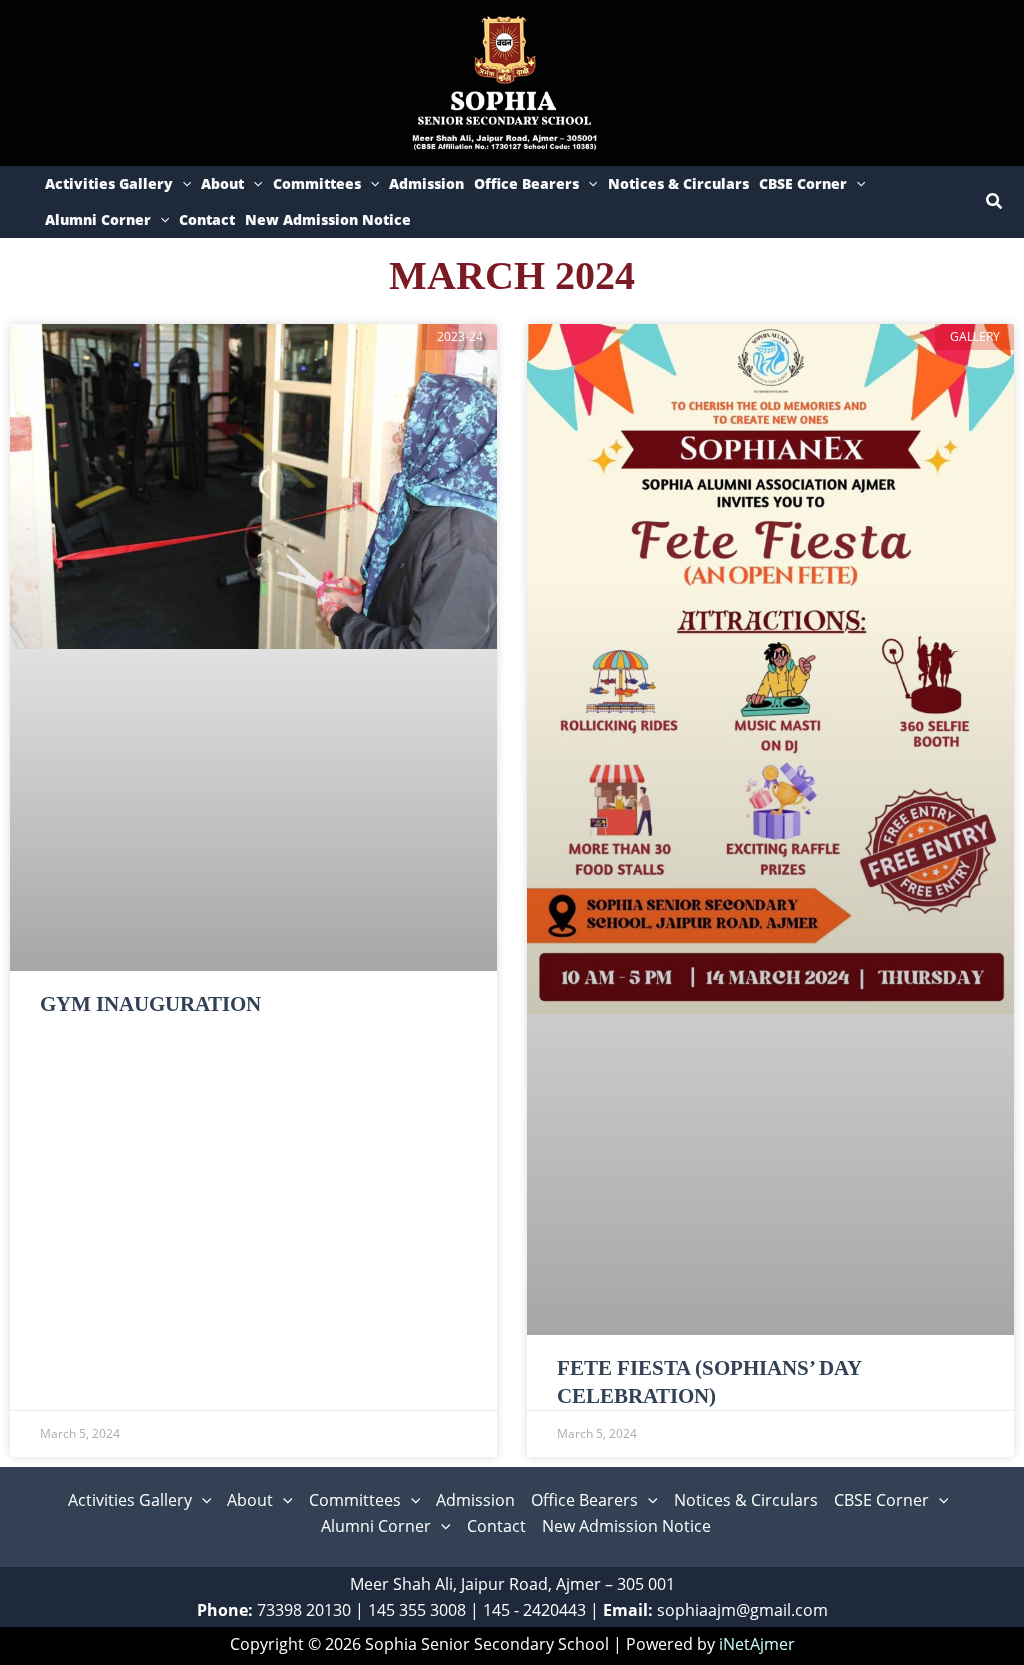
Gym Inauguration (150, 1004)
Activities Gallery (109, 183)
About (222, 183)
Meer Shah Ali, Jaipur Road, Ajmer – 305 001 (512, 1584)
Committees (317, 183)
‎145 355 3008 (417, 1610)
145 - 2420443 (534, 1610)
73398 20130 (304, 1610)
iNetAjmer (757, 1644)
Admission (426, 183)
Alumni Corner (98, 219)
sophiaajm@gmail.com (742, 1610)
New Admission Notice (328, 219)
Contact (207, 219)
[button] (182, 184)
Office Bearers (526, 183)
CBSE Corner (803, 183)
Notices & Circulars (678, 183)
